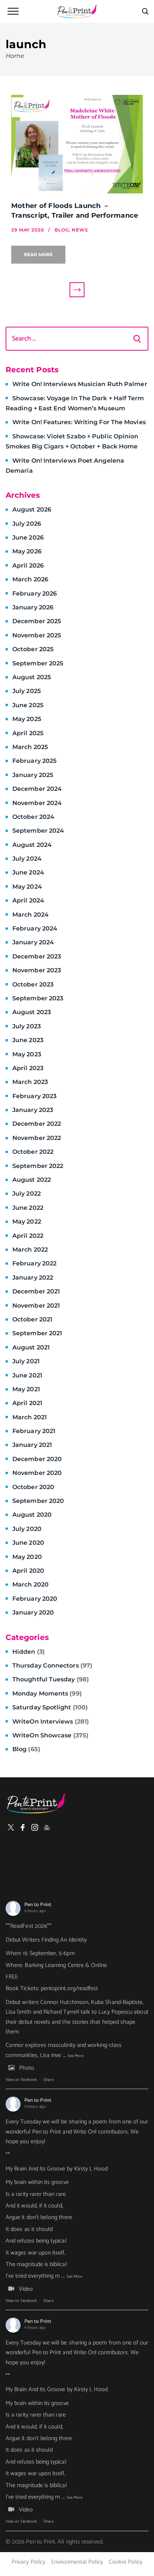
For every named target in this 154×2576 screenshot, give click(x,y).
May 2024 (27, 887)
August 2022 (32, 1180)
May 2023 (27, 1054)
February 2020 (35, 1599)
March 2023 (30, 1082)
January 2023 (33, 1110)
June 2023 (28, 1040)
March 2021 (30, 1417)
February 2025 (34, 761)
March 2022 (30, 1250)
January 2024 (33, 942)
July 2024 (27, 859)
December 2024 (37, 789)
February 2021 (34, 1431)
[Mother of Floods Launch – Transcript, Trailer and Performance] (77, 144)
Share (48, 2080)
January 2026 (33, 607)
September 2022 (38, 1166)
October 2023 (33, 984)
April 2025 (28, 733)
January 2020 (33, 1612)
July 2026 (27, 524)
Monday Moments (47, 1693)
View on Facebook (21, 2080)
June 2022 (28, 1208)
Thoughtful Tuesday (51, 1679)
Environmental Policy (77, 2562)
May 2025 (27, 719)
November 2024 (37, 803)
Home (15, 56)
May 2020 (27, 1557)
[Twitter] (11, 1827)
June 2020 (28, 1543)
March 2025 (30, 747)
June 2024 (28, 872)
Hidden (29, 1652)
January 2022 (33, 1278)
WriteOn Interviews (51, 1722)
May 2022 (27, 1222)
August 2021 (31, 1347)
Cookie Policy (126, 2562)
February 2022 (34, 1263)
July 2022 (27, 1194)
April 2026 (28, 565)
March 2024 (30, 915)
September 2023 (38, 998)
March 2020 (30, 1584)
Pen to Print (38, 1905)
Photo (27, 2068)
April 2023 (28, 1068)
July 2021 (26, 1361)
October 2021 (32, 1319)
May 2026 (27, 551)
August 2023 (32, 1012)
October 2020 (33, 1487)
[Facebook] (23, 1827)
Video (26, 2289)
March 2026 (30, 579)
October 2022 (33, 1152)
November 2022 (37, 1138)
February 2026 (35, 593)
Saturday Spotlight (50, 1707)
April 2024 (28, 900)
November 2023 (37, 970)
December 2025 (37, 621)
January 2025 (33, 775)
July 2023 (27, 1026)
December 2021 (36, 1291)
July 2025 (27, 691)
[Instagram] (35, 1827)
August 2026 (32, 509)
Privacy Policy (28, 2562)
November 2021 (36, 1306)
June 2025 (28, 705)
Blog (26, 1749)
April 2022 (28, 1236)
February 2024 (35, 928)
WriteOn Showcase (50, 1735)
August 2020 (32, 1515)
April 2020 (28, 1571)
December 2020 (37, 1459)
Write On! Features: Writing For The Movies (79, 422)
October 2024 (33, 817)
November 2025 (37, 635)
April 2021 (27, 1403)
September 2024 (38, 831)
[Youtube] (47, 1827)
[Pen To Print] (77, 11)
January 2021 (32, 1445)
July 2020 (27, 1529)
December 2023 (37, 956)
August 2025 (32, 677)
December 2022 (37, 1124)
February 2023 (34, 1096)
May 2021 (26, 1389)
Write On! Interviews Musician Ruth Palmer (80, 384)
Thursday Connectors (52, 1665)
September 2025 (38, 663)
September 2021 (37, 1333)
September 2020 (38, 1501)
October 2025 (33, 649)
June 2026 (28, 537)
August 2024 (32, 845)
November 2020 (37, 1473)
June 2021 (27, 1375)
